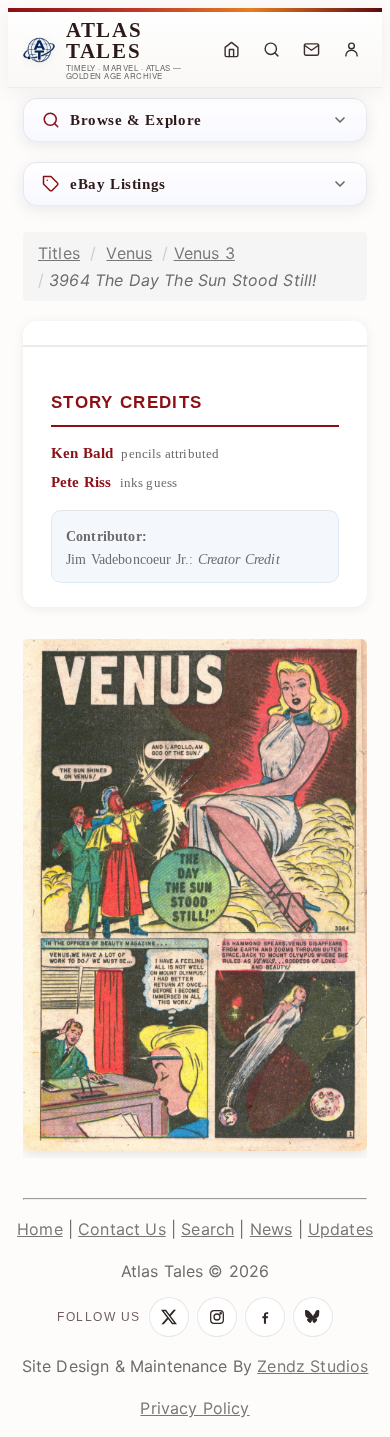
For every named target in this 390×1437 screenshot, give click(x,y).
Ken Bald (82, 453)
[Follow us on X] (169, 1317)
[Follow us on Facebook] (265, 1317)
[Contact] (311, 50)
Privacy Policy (194, 1408)
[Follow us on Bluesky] (313, 1317)
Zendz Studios (312, 1366)
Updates (340, 1229)
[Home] (231, 50)
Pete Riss (81, 482)
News (271, 1229)
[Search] (271, 50)
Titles (59, 253)
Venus (129, 253)
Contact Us (122, 1229)
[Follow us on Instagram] (217, 1317)
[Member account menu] (351, 50)
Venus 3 (204, 253)
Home (40, 1229)
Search (207, 1229)
